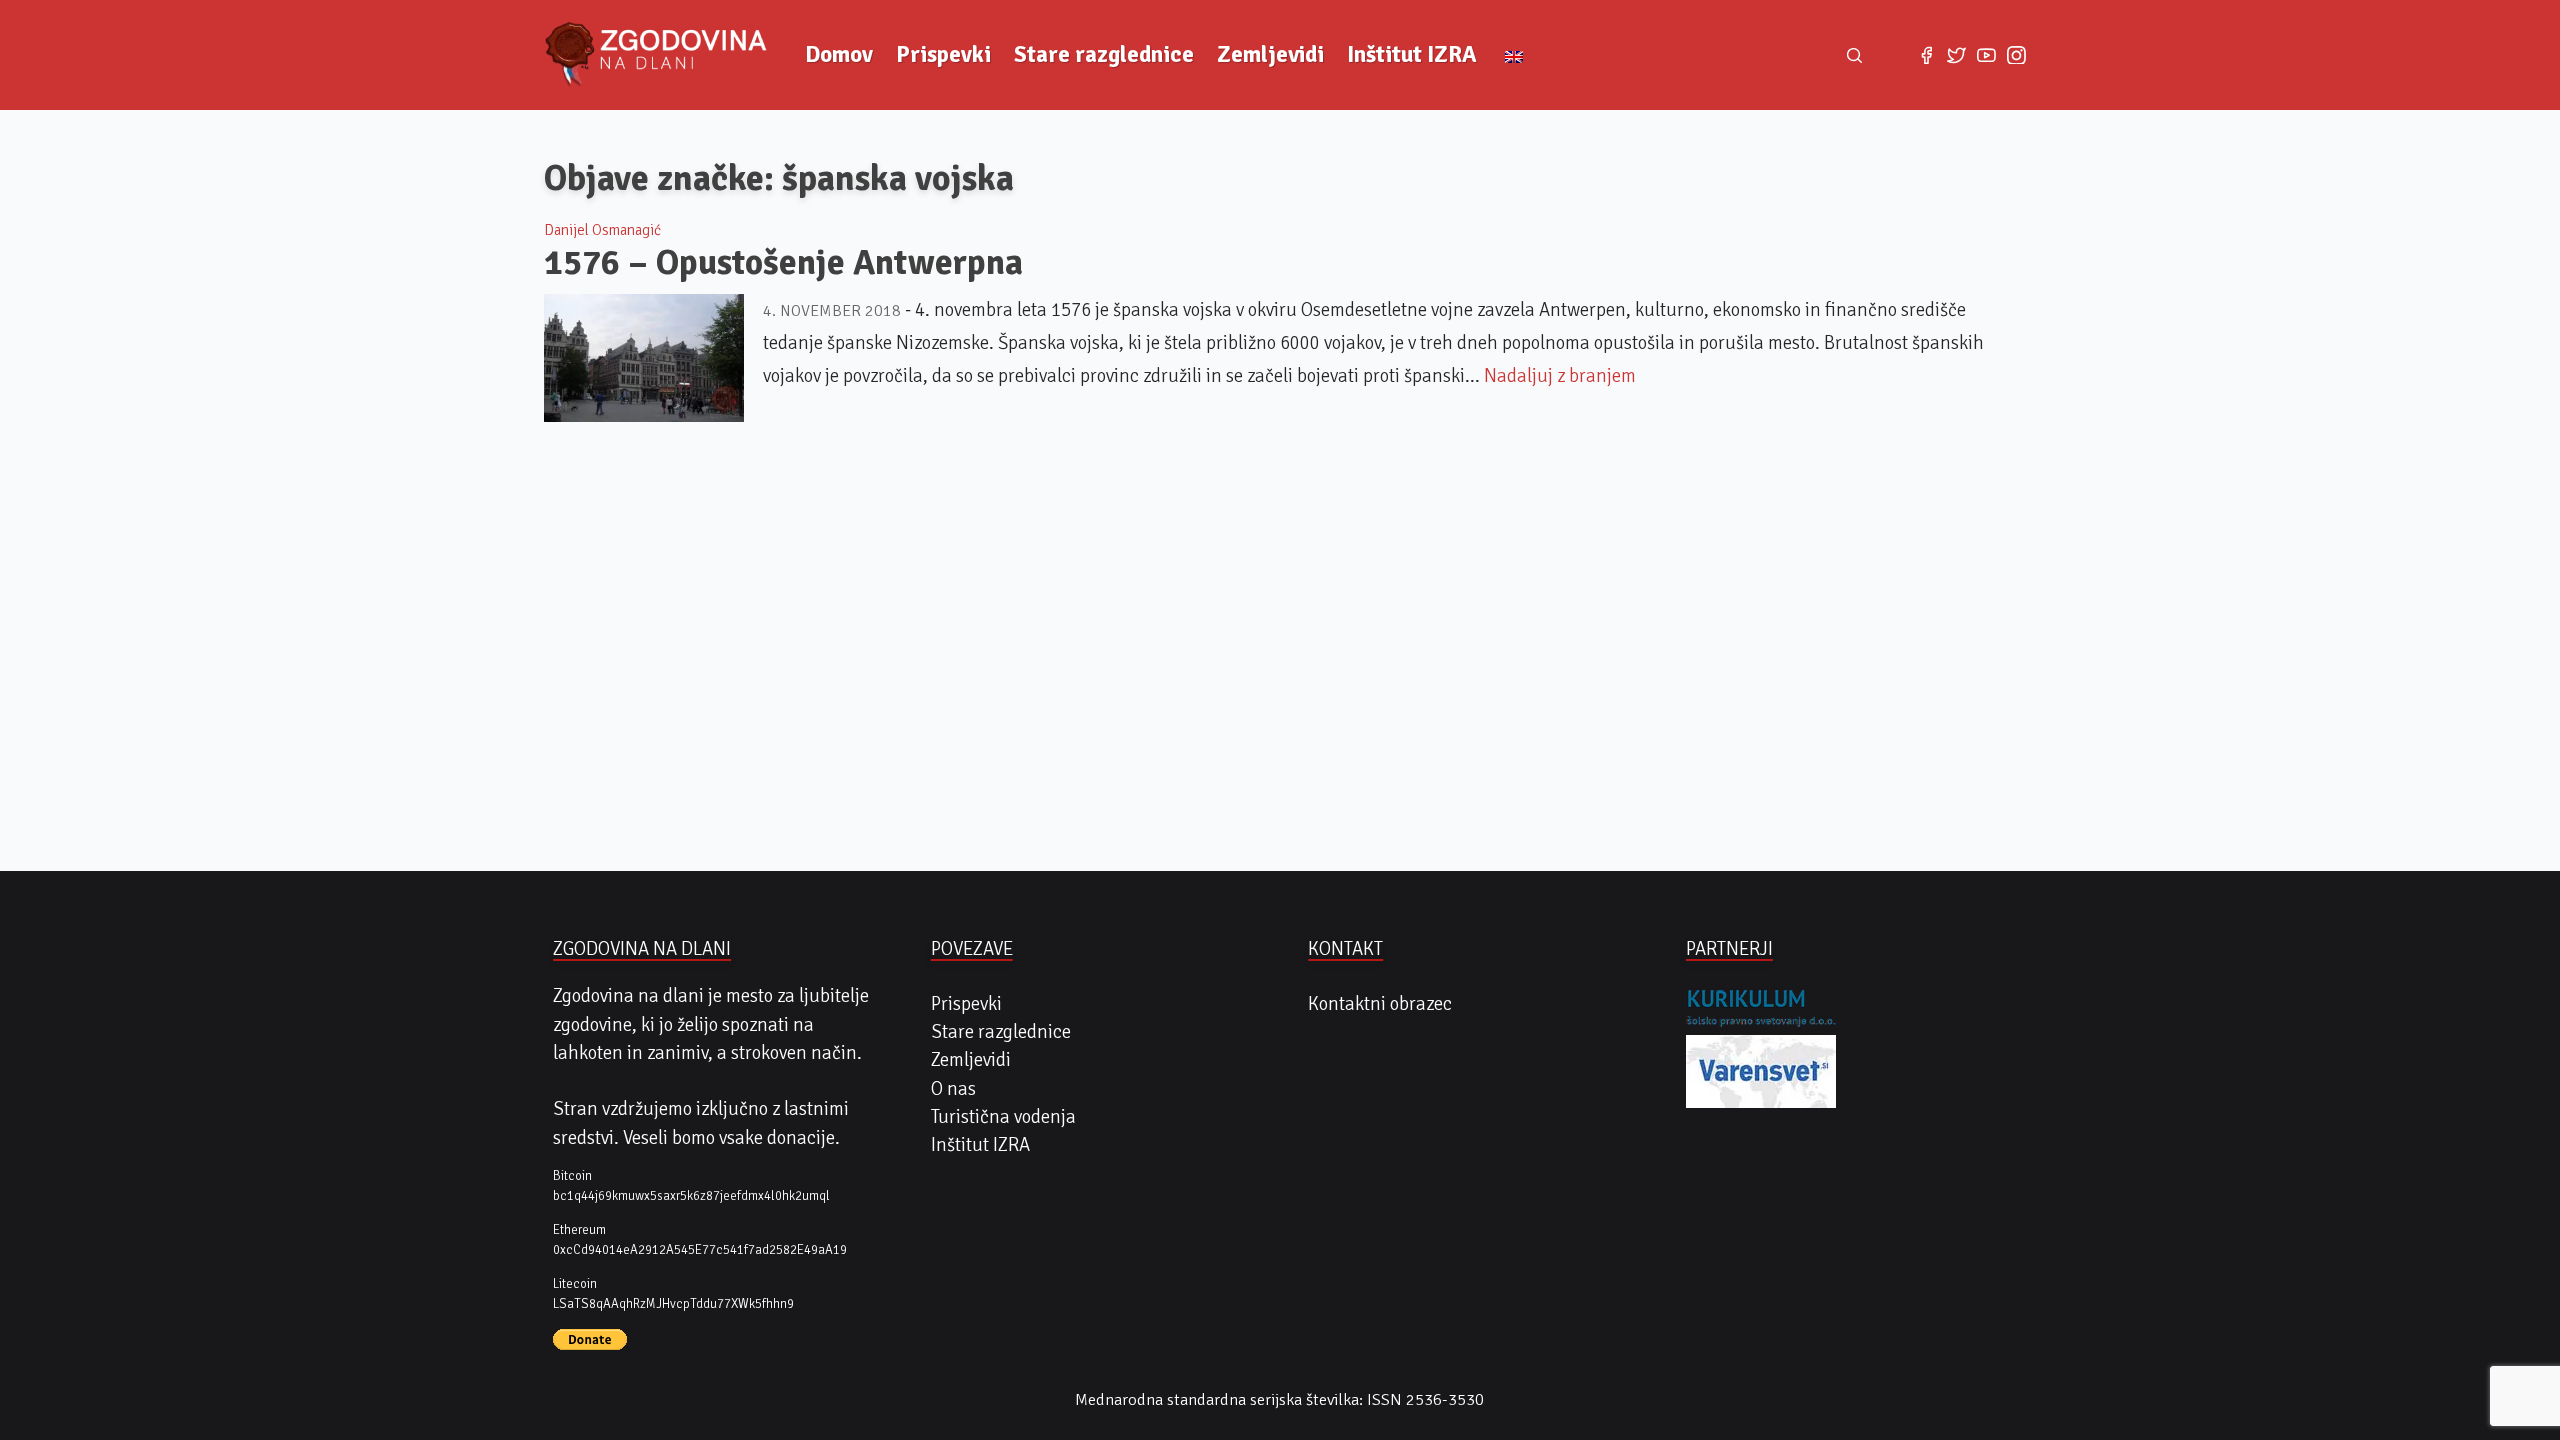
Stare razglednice (1104, 54)
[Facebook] (1926, 55)
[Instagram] (2017, 55)
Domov (839, 54)
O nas (953, 1089)
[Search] (1855, 55)
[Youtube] (1986, 55)
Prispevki (943, 54)
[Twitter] (1956, 55)
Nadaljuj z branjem (1560, 376)
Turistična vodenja (1003, 1117)
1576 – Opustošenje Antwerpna (783, 262)
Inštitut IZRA (1412, 54)
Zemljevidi (1270, 54)
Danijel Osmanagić (602, 230)
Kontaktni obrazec (1380, 1004)
